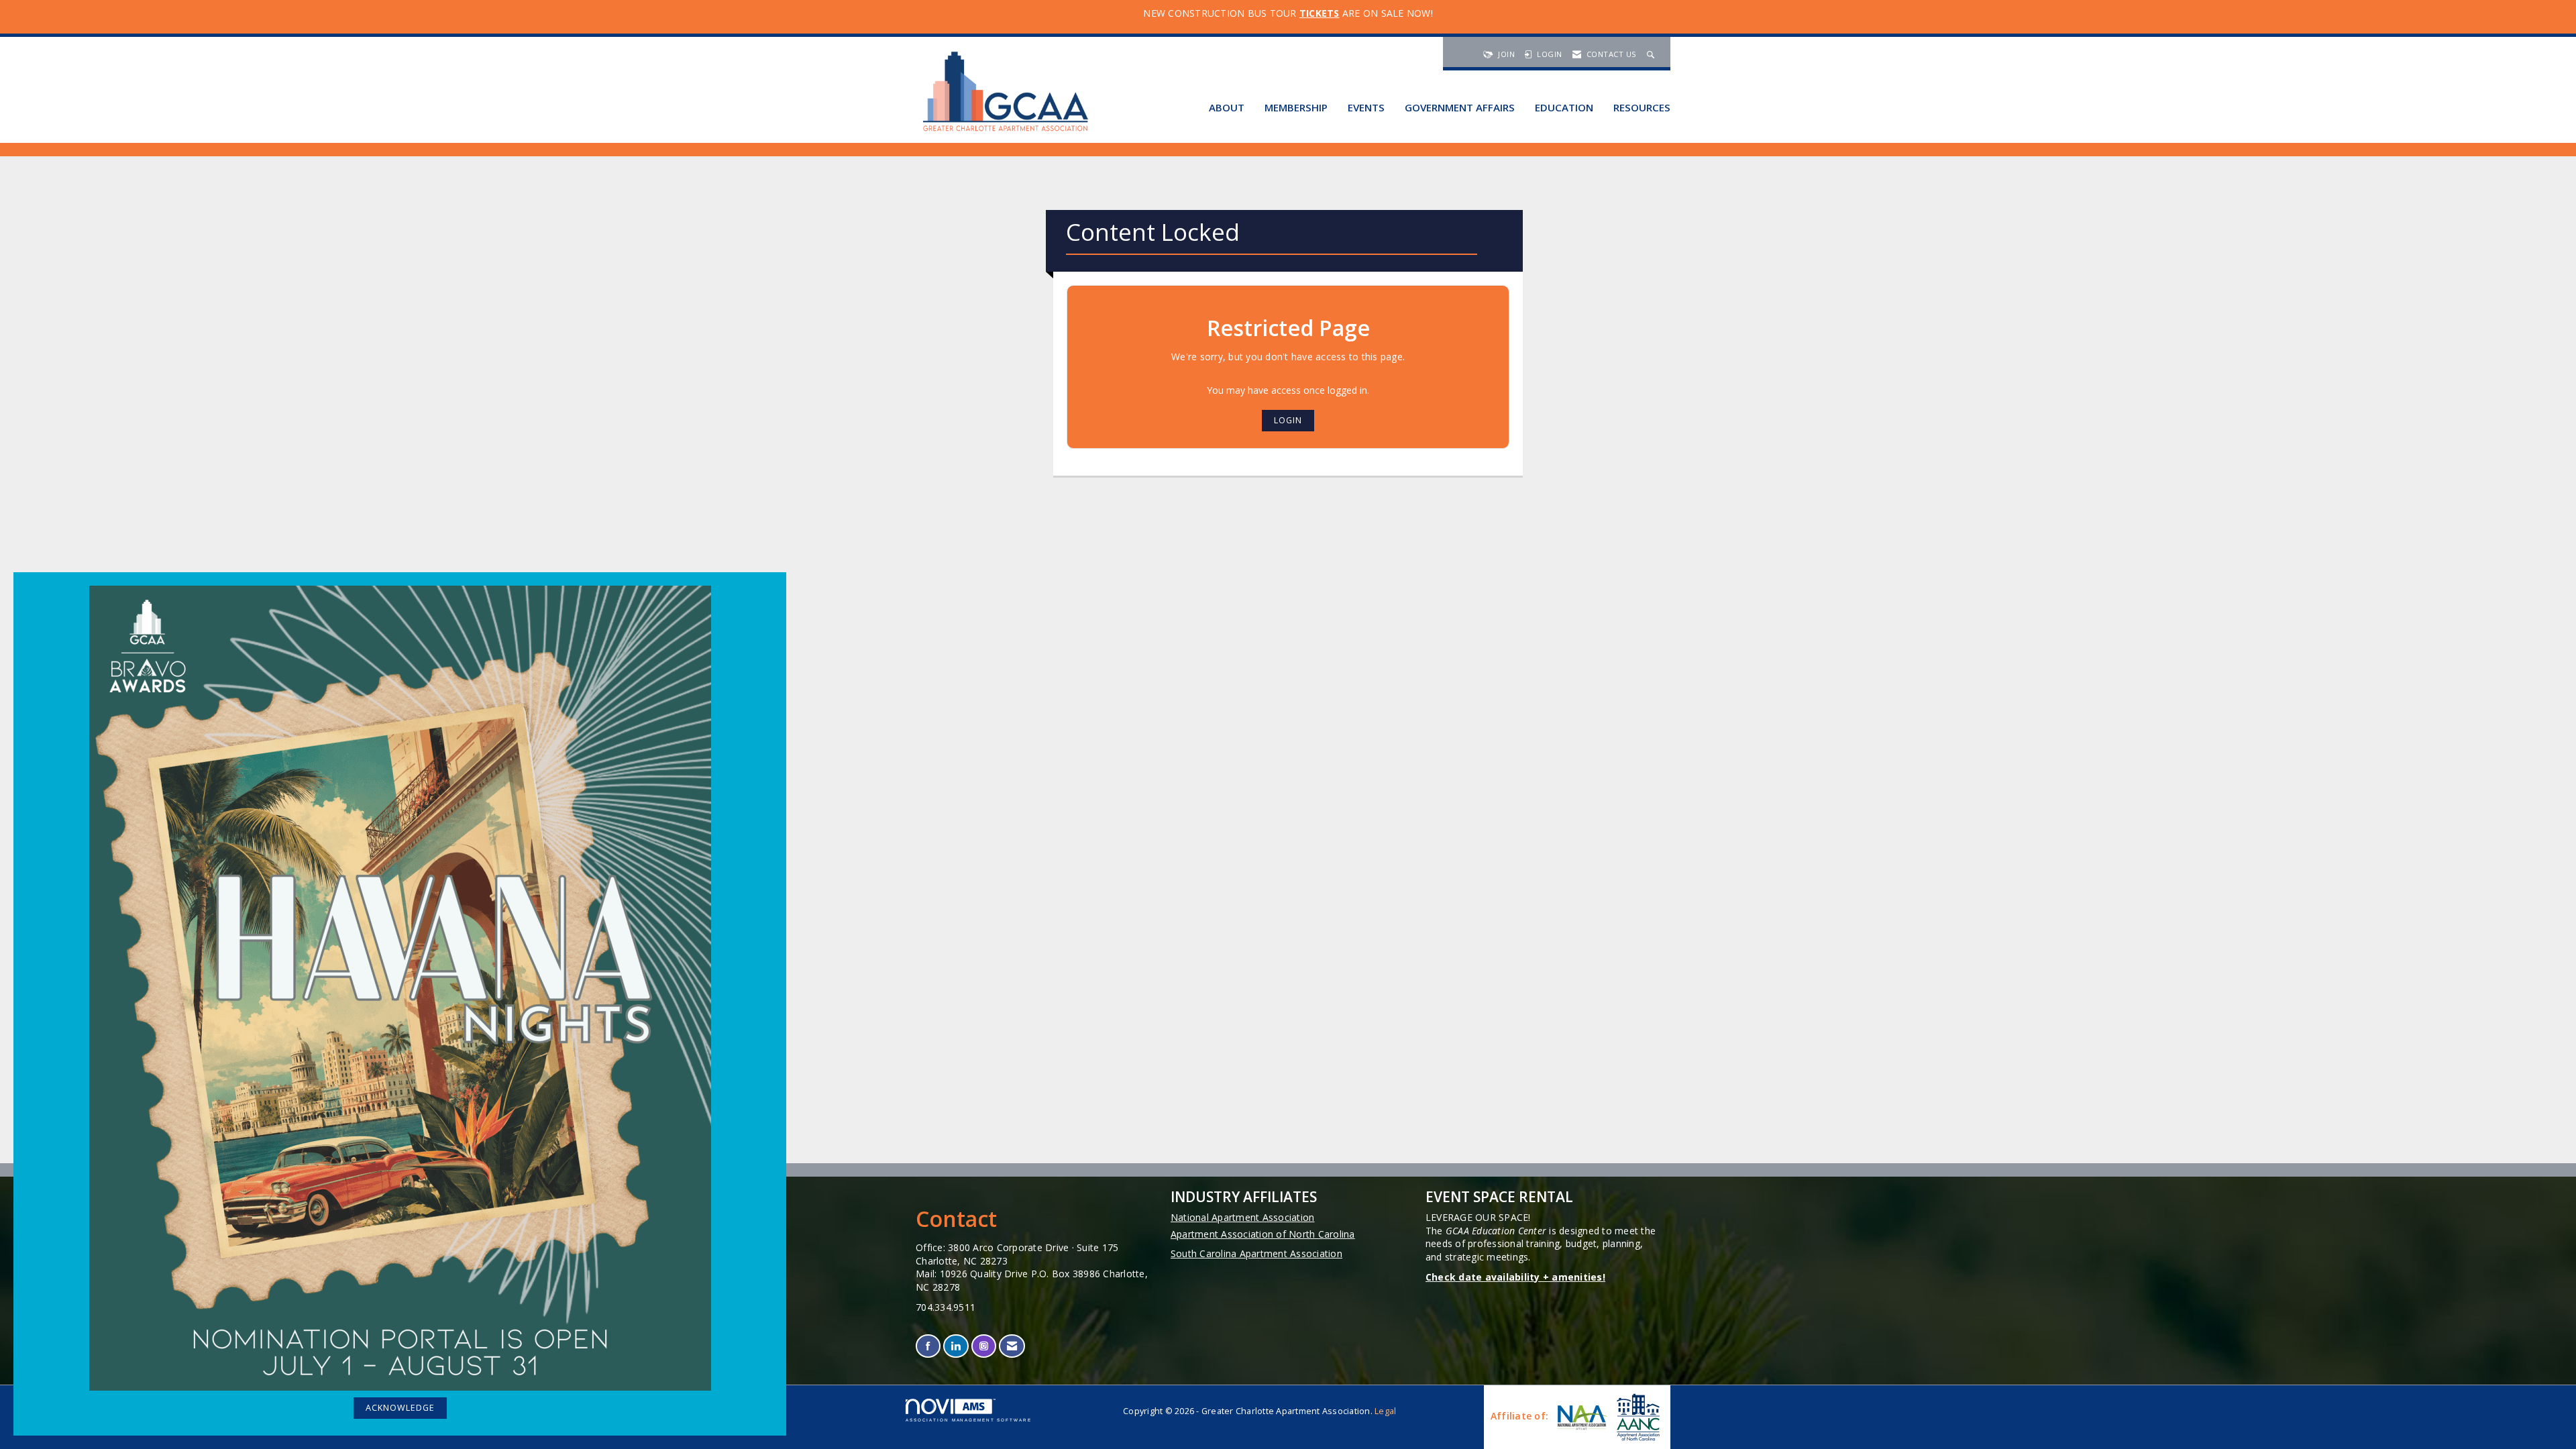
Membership (1296, 107)
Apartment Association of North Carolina (1263, 1234)
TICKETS (1320, 13)
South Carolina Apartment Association (1256, 1253)
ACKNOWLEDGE (400, 1408)
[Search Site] (1652, 54)
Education (1564, 107)
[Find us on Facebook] (928, 1346)
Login (1288, 420)
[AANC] (1637, 1417)
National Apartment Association (1243, 1217)
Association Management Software (969, 1420)
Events (1366, 107)
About (1227, 107)
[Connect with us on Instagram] (984, 1346)
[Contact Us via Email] (1012, 1346)
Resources (1642, 107)
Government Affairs (1460, 107)
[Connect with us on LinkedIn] (956, 1346)
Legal (1385, 1411)
